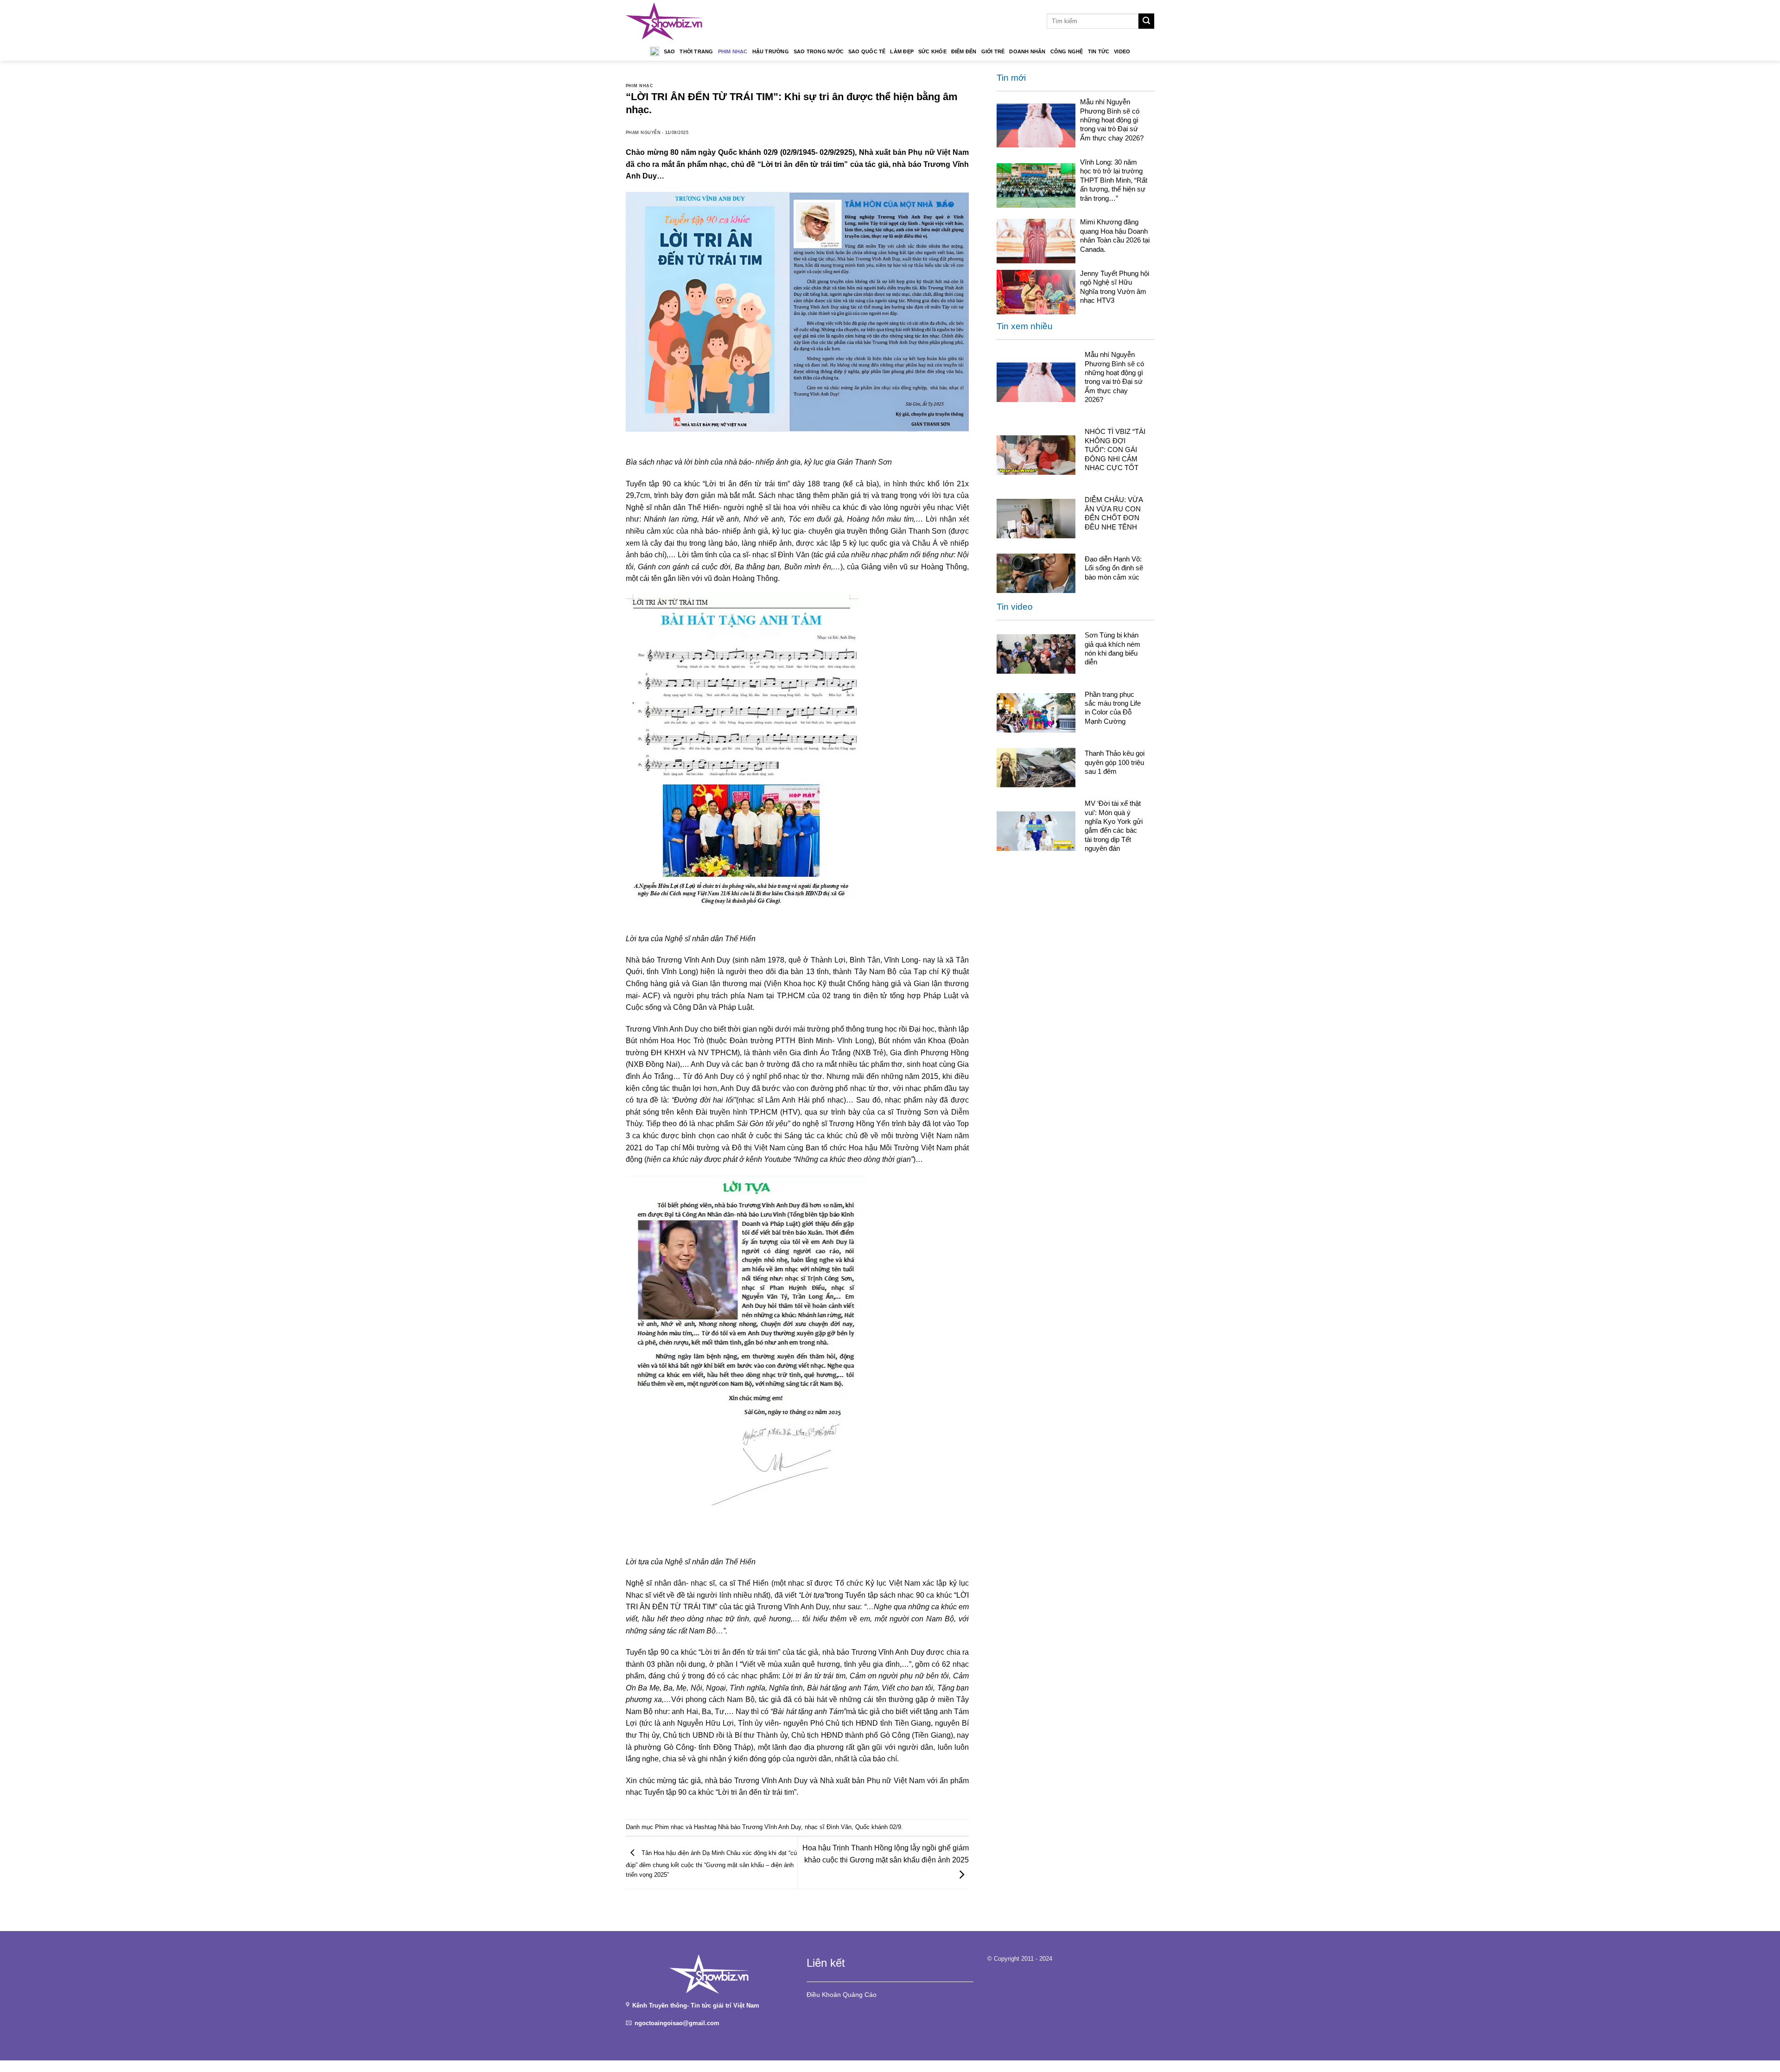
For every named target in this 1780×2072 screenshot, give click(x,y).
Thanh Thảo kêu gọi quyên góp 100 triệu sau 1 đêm (1115, 762)
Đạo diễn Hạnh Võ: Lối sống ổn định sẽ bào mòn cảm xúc (1114, 568)
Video (1122, 51)
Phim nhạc (733, 51)
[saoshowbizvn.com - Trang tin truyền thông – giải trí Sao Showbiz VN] (664, 21)
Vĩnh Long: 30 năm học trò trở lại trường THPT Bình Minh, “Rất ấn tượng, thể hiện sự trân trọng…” (1114, 180)
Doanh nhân (1027, 51)
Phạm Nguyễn (643, 133)
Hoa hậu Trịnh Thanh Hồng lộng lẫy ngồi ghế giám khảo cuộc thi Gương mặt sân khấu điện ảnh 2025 (886, 1854)
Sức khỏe (932, 51)
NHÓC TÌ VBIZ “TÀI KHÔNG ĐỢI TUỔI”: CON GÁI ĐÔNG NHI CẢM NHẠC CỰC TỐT (1115, 449)
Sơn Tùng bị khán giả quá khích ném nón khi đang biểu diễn (1112, 648)
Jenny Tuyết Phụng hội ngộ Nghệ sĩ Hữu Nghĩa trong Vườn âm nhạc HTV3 (1115, 287)
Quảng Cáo (860, 1995)
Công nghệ (1067, 51)
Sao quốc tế (867, 51)
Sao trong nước (819, 51)
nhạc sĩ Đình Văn (828, 1827)
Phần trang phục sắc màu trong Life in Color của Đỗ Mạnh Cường (1113, 708)
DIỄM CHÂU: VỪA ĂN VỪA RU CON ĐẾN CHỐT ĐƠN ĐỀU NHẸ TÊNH (1114, 513)
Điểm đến (964, 51)
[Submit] (1146, 21)
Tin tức (1099, 51)
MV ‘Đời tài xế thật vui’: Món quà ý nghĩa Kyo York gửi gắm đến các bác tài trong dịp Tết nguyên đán (1114, 826)
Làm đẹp (902, 51)
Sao (670, 51)
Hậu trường (771, 51)
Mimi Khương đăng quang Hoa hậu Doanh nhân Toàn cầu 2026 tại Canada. (1115, 235)
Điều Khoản (824, 1995)
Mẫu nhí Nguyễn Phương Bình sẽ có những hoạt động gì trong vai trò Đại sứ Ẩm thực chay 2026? (1112, 120)
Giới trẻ (993, 51)
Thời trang (696, 51)
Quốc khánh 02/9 (878, 1827)
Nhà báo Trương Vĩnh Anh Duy (760, 1827)
